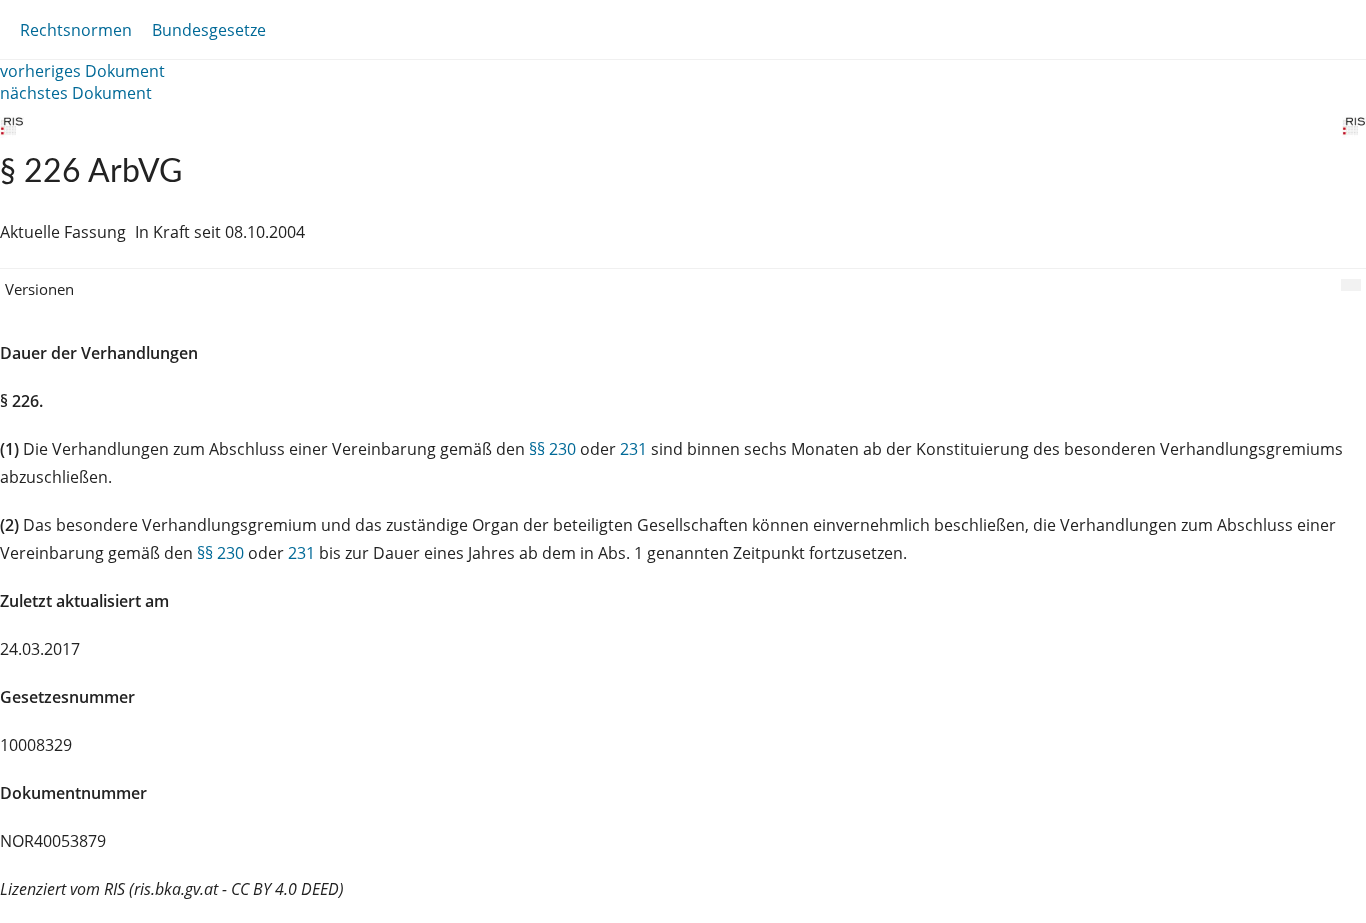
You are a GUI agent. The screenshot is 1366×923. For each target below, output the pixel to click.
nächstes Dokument (76, 93)
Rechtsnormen (76, 30)
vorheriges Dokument (82, 71)
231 (633, 449)
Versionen (39, 289)
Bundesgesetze (209, 30)
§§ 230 (552, 449)
